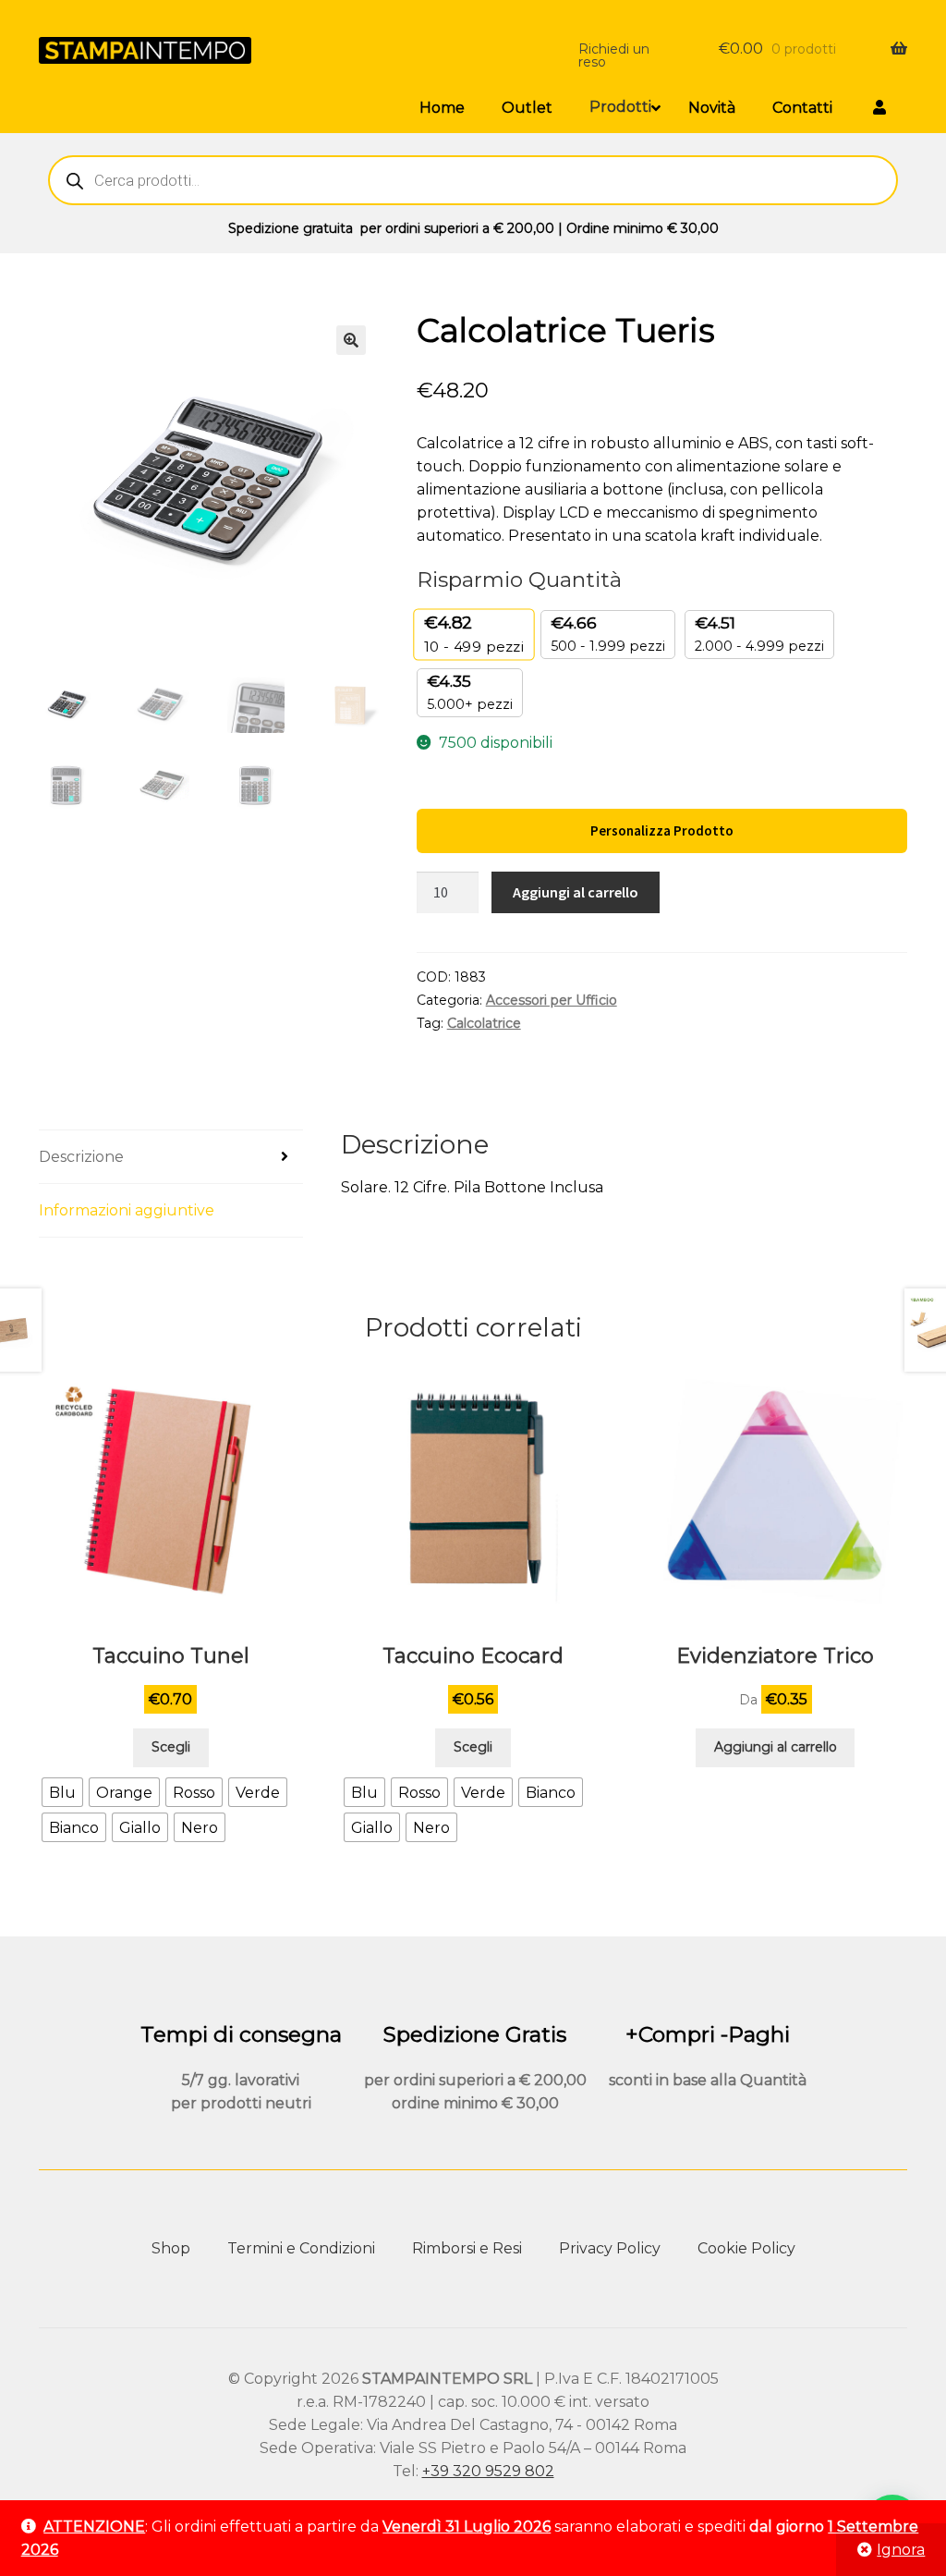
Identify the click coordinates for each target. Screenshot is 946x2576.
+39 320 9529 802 (488, 2471)
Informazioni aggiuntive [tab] (127, 1210)
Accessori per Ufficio (552, 1000)
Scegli (171, 1747)
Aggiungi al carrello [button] (776, 1747)
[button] (351, 340)
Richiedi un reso (614, 55)
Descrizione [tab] (81, 1157)
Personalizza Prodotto (662, 830)
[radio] (62, 1792)
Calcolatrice (484, 1023)
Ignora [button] (901, 2550)
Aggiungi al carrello (576, 892)
